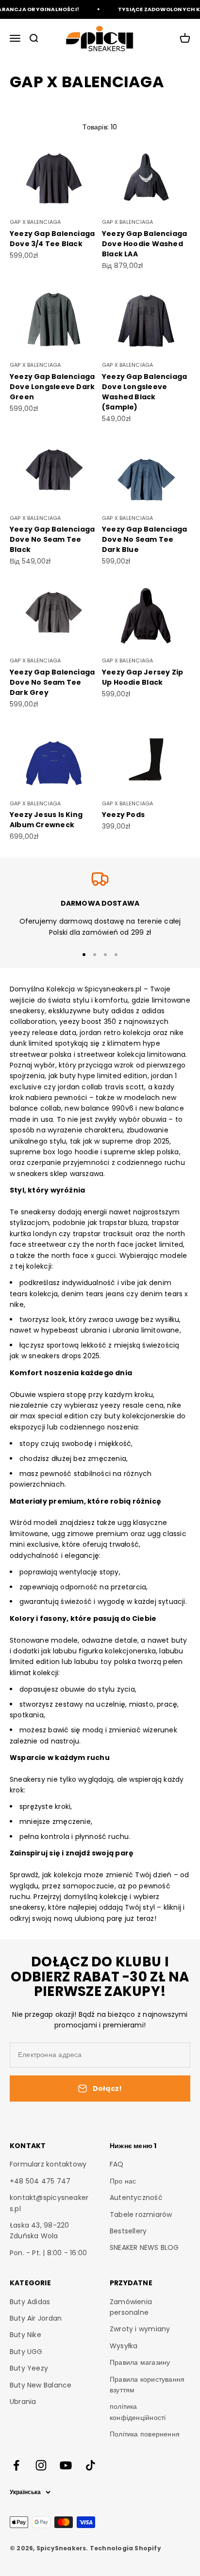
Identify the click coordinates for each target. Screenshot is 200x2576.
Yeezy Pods (123, 815)
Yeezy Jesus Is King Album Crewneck (46, 820)
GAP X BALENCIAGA (35, 222)
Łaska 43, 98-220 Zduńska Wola (39, 2230)
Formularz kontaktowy (48, 2164)
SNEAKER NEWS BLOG (144, 2247)
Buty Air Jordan (36, 2318)
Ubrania (23, 2402)
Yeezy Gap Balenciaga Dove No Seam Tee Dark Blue (144, 539)
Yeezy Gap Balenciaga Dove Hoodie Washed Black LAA (144, 244)
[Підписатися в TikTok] (91, 2465)
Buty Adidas (30, 2302)
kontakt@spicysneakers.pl (49, 2203)
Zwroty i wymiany (140, 2329)
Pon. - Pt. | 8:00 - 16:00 (48, 2253)
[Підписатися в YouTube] (66, 2465)
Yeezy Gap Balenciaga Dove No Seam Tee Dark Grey (52, 682)
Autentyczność (136, 2198)
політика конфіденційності (138, 2412)
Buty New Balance (41, 2385)
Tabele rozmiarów (141, 2215)
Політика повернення (145, 2434)
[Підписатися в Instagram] (41, 2465)
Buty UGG (26, 2352)
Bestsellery (128, 2231)
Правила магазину (140, 2362)
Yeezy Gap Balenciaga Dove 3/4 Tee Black (52, 239)
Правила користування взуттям (147, 2385)
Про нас (123, 2181)
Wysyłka (124, 2346)
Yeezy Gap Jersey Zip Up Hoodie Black (142, 677)
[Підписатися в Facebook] (16, 2465)
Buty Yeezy (29, 2368)
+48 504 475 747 (40, 2181)
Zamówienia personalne (131, 2307)
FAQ (117, 2164)
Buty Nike (25, 2335)
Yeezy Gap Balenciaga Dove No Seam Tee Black (52, 539)
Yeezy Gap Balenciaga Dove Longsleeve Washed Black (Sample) (144, 392)
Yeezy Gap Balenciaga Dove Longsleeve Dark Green (52, 387)
